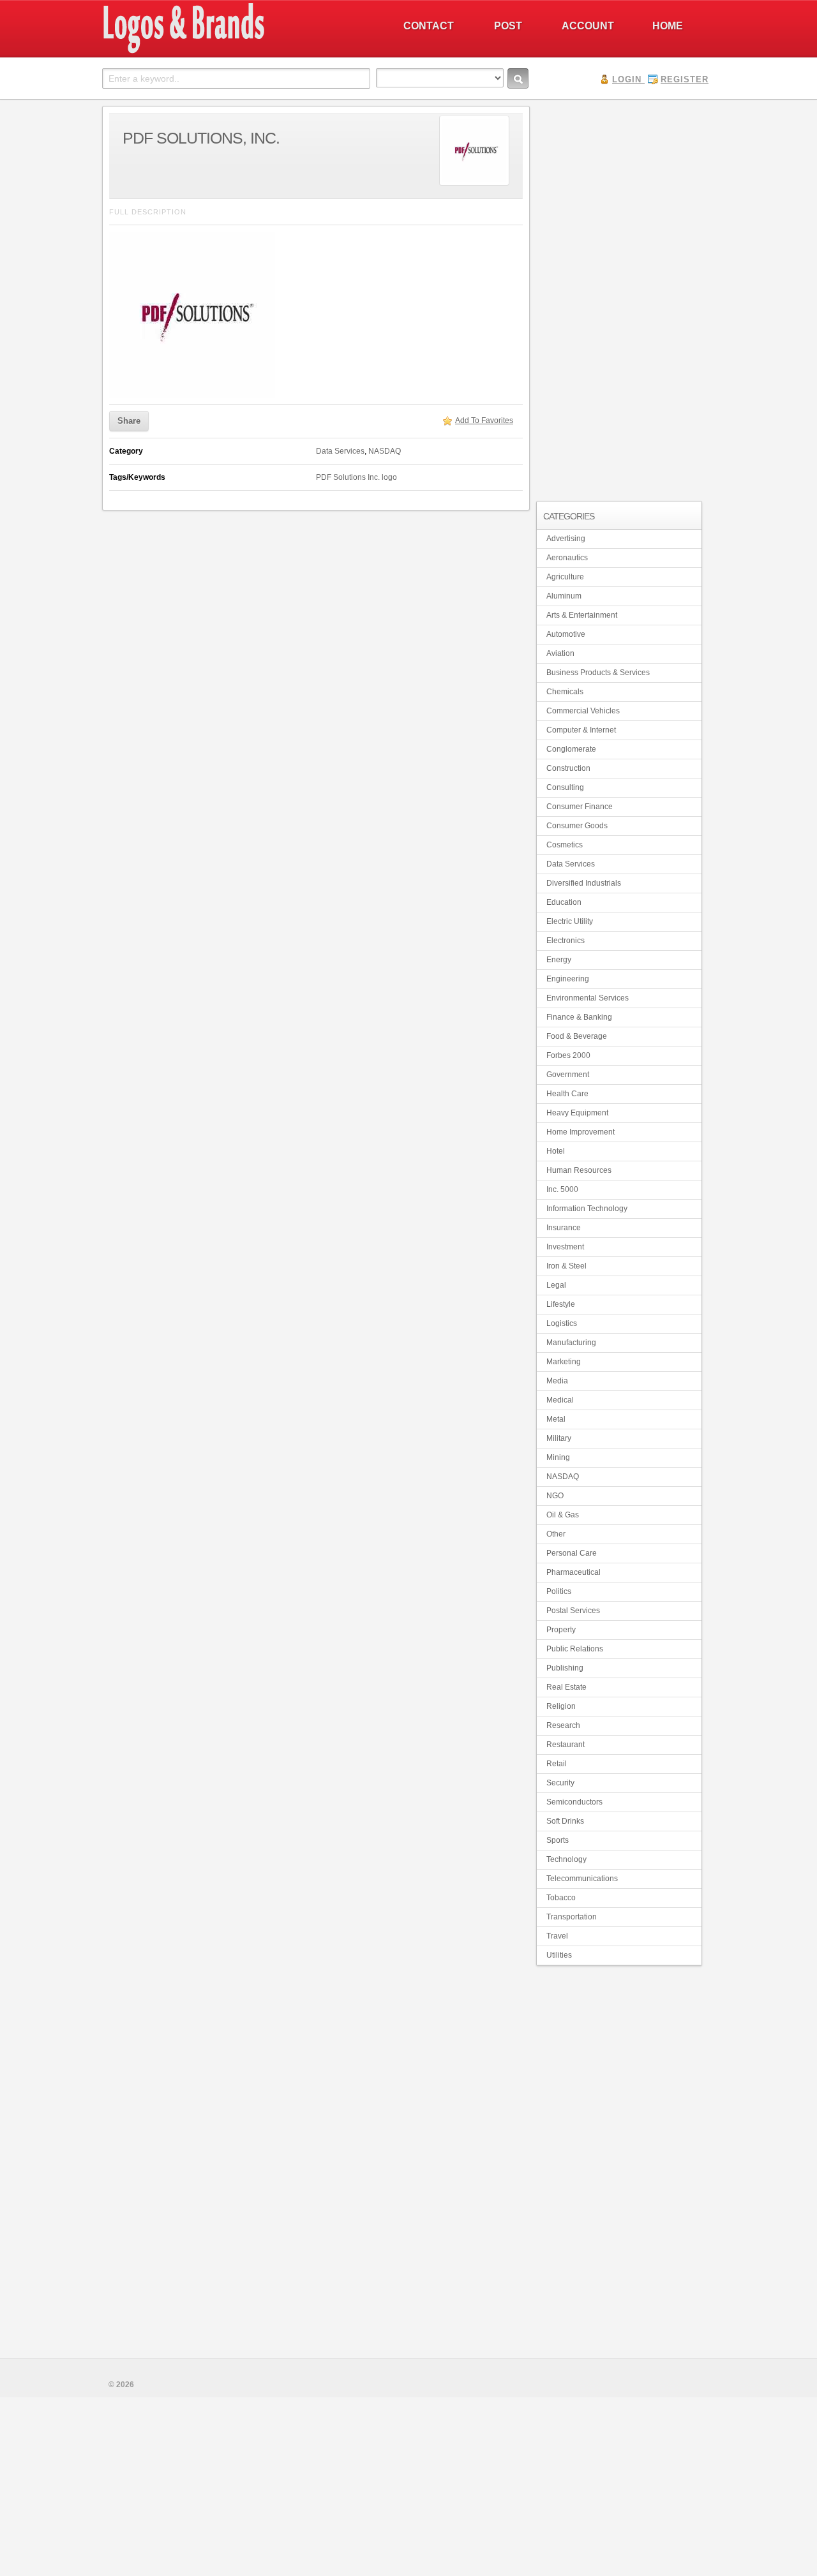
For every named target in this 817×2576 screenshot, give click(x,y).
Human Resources (579, 1170)
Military (559, 1438)
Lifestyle (561, 1304)
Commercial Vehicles (583, 711)
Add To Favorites (484, 421)
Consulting (565, 787)
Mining (558, 1457)
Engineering (568, 979)
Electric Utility (570, 921)
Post (508, 26)
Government (568, 1075)
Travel (557, 1936)
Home (668, 26)
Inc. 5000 (562, 1189)
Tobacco (561, 1898)
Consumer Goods (577, 826)
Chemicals (565, 692)
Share (129, 421)
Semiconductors (574, 1802)
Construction (568, 768)
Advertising (566, 539)
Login (627, 79)
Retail (557, 1764)
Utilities (559, 1955)
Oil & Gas (563, 1515)
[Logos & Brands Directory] (230, 52)
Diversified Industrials (584, 883)
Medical (560, 1400)
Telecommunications (582, 1879)
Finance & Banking (579, 1017)
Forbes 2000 (568, 1055)
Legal (556, 1285)
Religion (561, 1706)
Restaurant (566, 1745)
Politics (559, 1591)
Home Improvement (581, 1132)
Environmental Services (588, 998)
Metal (556, 1419)
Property (561, 1630)
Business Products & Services (598, 673)
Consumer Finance (580, 807)
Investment (565, 1247)
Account (588, 26)
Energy (559, 960)
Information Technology (587, 1209)
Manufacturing (571, 1343)
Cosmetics (565, 845)
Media (557, 1381)
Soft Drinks (565, 1821)
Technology (566, 1859)
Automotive (566, 634)
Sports (558, 1840)
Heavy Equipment (577, 1113)
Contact (429, 26)
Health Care (567, 1094)
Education (564, 902)
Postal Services (573, 1611)
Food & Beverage (577, 1036)
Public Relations (575, 1649)
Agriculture (565, 577)
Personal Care (572, 1553)
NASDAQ (385, 451)
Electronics (566, 941)
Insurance (564, 1228)
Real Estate (566, 1687)
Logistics (562, 1323)
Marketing (564, 1362)
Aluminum (564, 596)
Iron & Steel (566, 1266)
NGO (555, 1496)
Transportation (572, 1917)
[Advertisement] (619, 297)
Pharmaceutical (573, 1572)
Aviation (560, 653)
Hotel (556, 1151)
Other (556, 1534)
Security (560, 1783)
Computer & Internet (581, 730)
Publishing (565, 1668)
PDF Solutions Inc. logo (356, 477)
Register (685, 79)
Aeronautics (567, 558)
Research (563, 1725)
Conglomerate (571, 749)
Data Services (340, 451)
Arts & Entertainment (582, 615)
